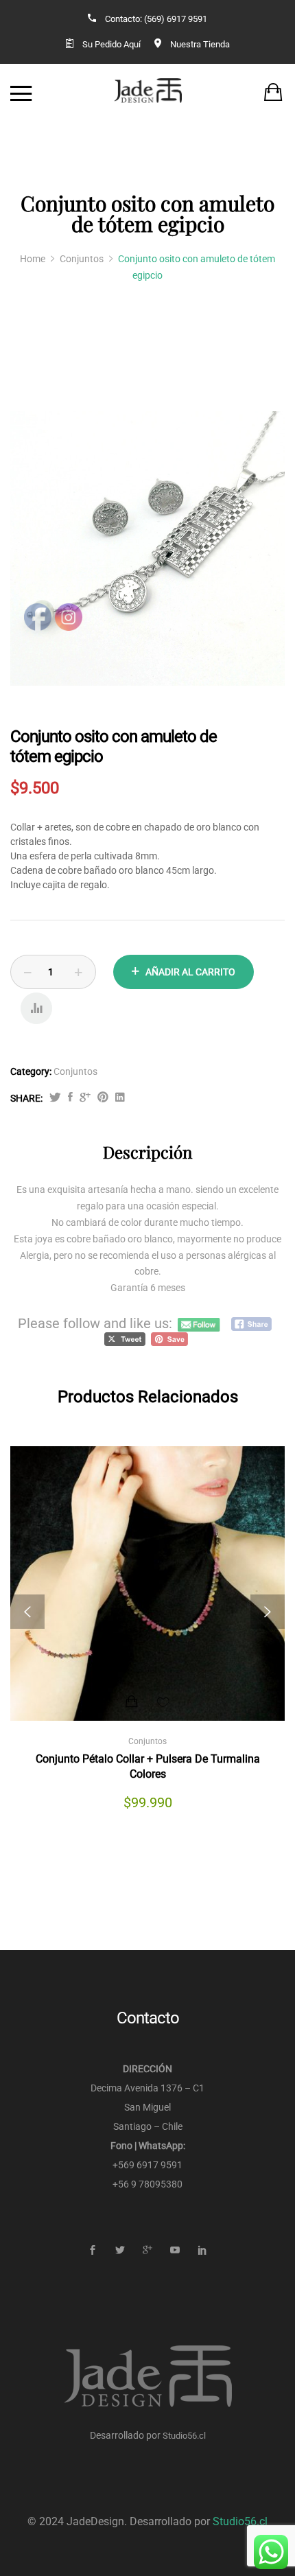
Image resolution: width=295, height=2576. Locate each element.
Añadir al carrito (190, 972)
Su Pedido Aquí (111, 44)
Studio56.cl (184, 2436)
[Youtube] (175, 2250)
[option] (147, 548)
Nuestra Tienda (200, 44)
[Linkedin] (203, 2250)
